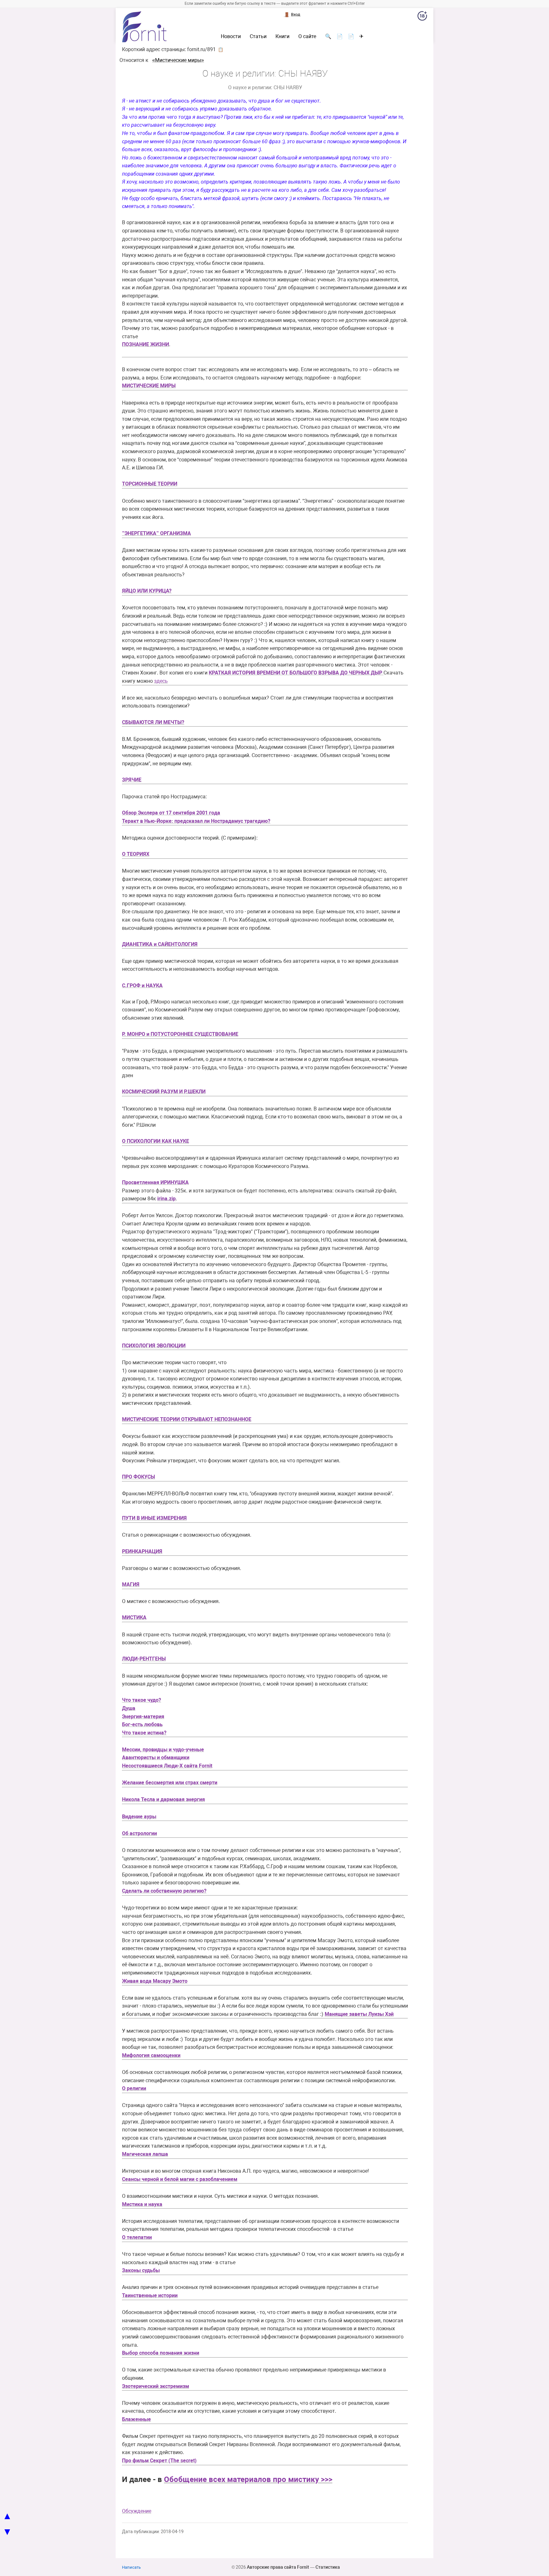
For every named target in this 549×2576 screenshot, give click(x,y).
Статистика (328, 2567)
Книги (282, 37)
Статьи (258, 37)
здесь (161, 681)
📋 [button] (221, 50)
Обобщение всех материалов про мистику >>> (248, 2479)
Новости (231, 37)
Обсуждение (137, 2511)
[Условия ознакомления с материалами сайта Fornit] (422, 17)
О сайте (307, 37)
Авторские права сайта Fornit (278, 2567)
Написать (131, 2567)
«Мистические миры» (178, 60)
